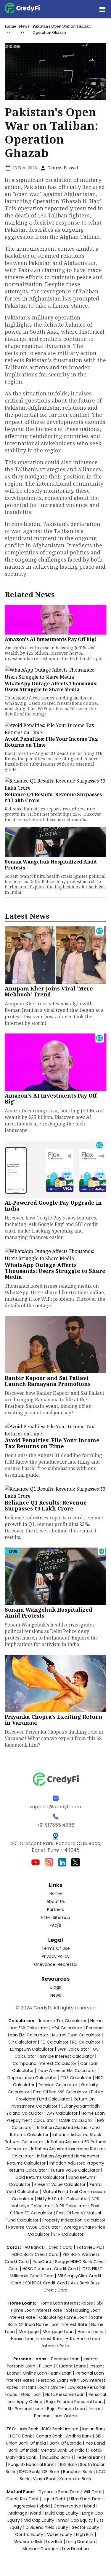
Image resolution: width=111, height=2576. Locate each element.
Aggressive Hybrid (32, 2506)
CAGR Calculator (76, 2120)
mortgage (29, 2332)
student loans (71, 2366)
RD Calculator (86, 2042)
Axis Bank (29, 2429)
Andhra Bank (79, 2436)
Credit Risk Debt (22, 2499)
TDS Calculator (76, 2078)
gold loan (32, 2394)
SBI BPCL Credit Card (47, 2283)
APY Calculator (62, 2113)
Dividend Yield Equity (47, 2527)
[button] (102, 9)
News (24, 26)
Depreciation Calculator (32, 2078)
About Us (56, 1901)
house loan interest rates (38, 2339)
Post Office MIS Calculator (60, 2092)
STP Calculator (68, 2234)
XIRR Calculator (71, 2206)
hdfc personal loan (66, 2394)
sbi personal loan (26, 2409)
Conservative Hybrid (74, 2506)
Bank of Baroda (66, 2443)
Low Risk (54, 2542)
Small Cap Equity (75, 2520)
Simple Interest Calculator (67, 2056)
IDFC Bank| (30, 2472)
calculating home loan (64, 2317)
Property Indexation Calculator (74, 2220)
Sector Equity (86, 2527)
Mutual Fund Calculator (76, 2035)
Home (10, 26)
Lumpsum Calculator (32, 2049)
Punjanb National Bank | (33, 2464)
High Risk (85, 2534)
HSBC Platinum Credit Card (50, 2269)
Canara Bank (50, 2436)
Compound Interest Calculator (45, 2063)
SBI (98, 2436)
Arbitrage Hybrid (25, 2513)
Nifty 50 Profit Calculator (63, 2199)
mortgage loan (59, 2332)
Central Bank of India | (65, 2450)
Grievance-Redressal (56, 1964)
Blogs (56, 1987)
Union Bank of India (26, 2443)
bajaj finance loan (67, 2409)
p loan (46, 2366)
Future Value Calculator (75, 2170)
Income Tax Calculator (63, 2021)
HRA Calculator (67, 2028)
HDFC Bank (21, 2436)
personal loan (66, 2359)
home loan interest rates (67, 2303)
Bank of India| (23, 2450)
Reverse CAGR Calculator (34, 2227)
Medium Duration (40, 2549)
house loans (91, 2332)
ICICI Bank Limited (61, 2429)
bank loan (61, 2373)
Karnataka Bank (75, 2479)
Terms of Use (56, 1948)
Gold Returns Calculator (40, 2177)
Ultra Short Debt (86, 2499)
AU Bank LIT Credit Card (49, 2247)
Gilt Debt (93, 2492)
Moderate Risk (28, 2542)
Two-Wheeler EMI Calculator (67, 2071)
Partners (56, 1909)
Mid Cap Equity (39, 2520)
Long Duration (81, 2542)
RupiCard (42, 2262)
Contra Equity (29, 2534)
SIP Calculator (22, 2042)
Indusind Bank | (58, 2457)
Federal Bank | (91, 2457)
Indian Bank (94, 2429)
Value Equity (60, 2534)
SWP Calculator (73, 2049)
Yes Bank (95, 2443)
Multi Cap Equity (62, 2513)
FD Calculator (54, 2042)
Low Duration (75, 2549)
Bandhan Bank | (79, 2472)
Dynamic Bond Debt (59, 2492)
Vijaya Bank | (46, 2479)
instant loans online (44, 2387)
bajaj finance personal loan (75, 2402)
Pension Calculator (58, 2085)
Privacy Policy (56, 1956)
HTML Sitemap (55, 1917)
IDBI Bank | (52, 2472)
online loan (35, 2373)
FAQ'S (55, 1925)
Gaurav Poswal (62, 168)
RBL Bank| (70, 2464)
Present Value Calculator (60, 2184)
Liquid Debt (54, 2499)
